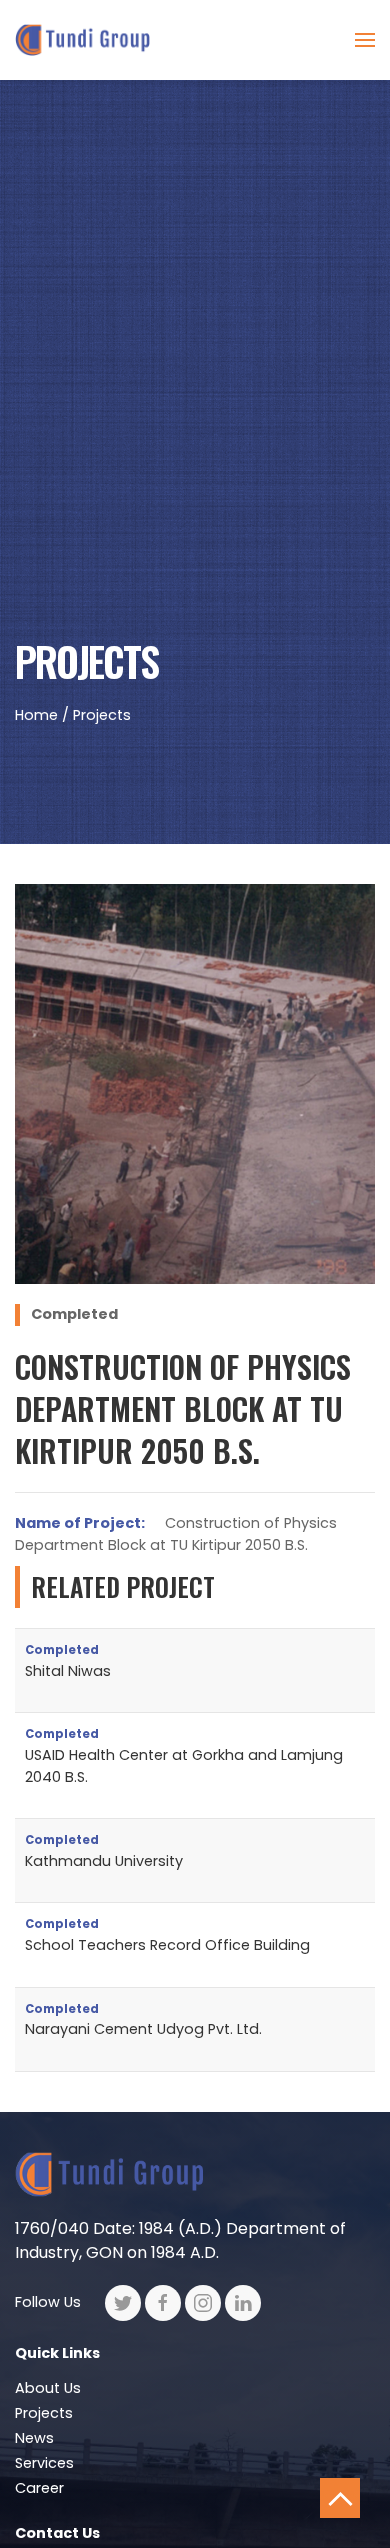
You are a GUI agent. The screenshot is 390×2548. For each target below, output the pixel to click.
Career (39, 2488)
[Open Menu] (365, 40)
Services (44, 2463)
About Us (48, 2388)
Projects (44, 2413)
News (34, 2438)
